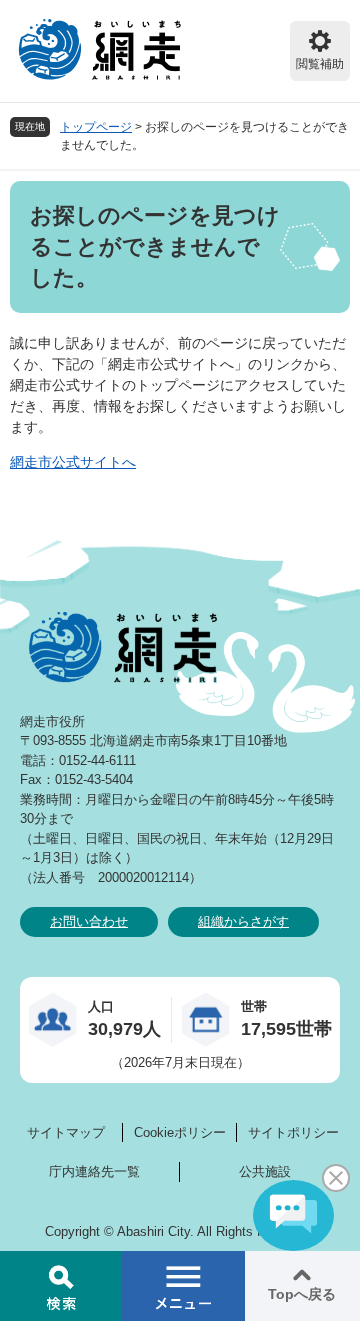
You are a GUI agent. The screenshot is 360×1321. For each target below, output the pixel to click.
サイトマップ (66, 1132)
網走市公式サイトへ (73, 462)
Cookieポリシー (180, 1132)
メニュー (183, 1286)
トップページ (96, 127)
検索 (61, 1286)
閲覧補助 (320, 64)
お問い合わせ (89, 921)
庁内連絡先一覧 (94, 1171)
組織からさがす (243, 921)
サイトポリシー (293, 1132)
